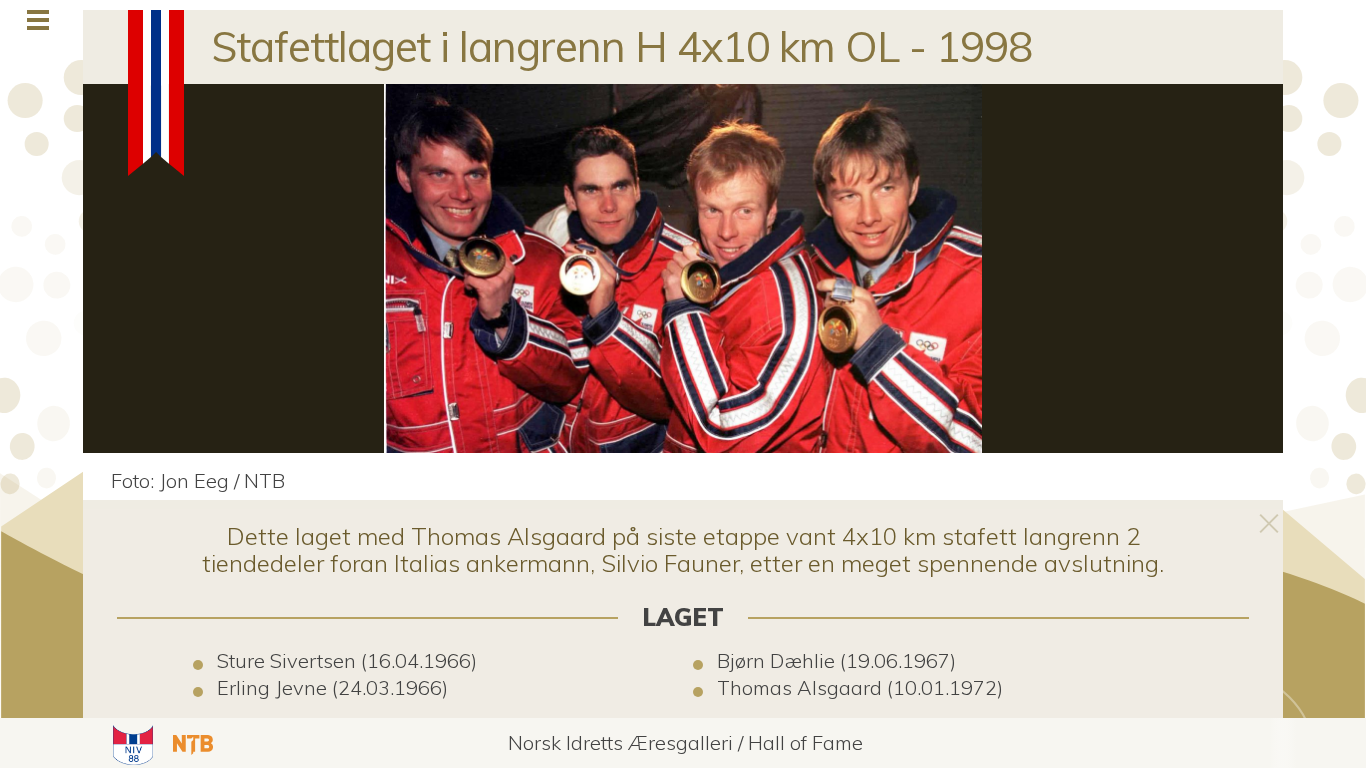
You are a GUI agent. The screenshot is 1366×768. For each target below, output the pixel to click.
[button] (130, 743)
